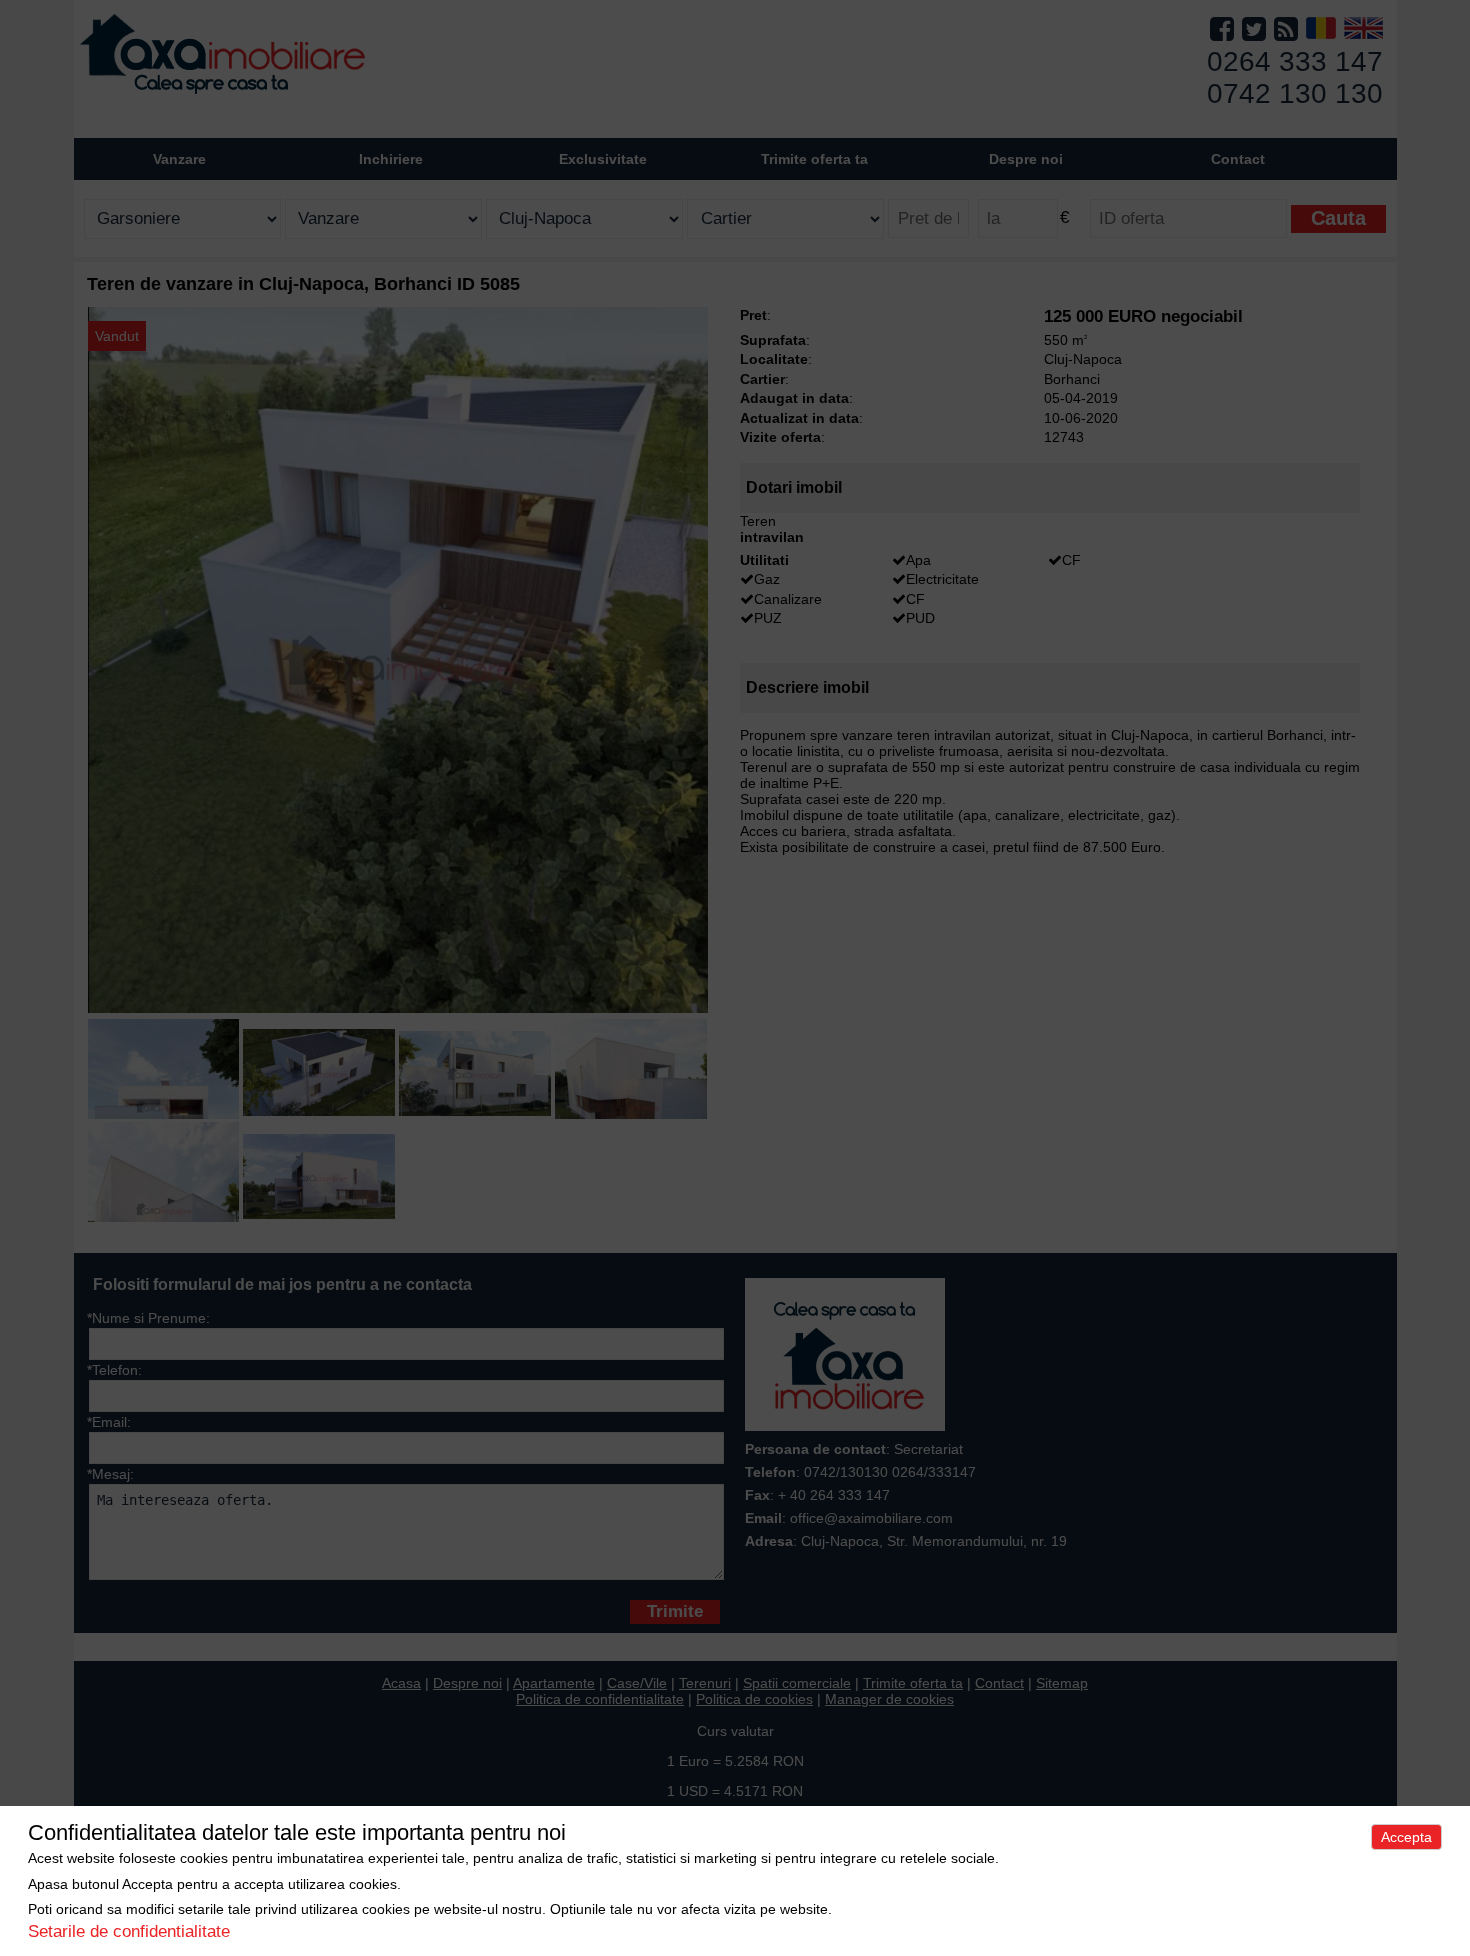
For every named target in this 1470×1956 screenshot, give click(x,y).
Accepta (1406, 1837)
